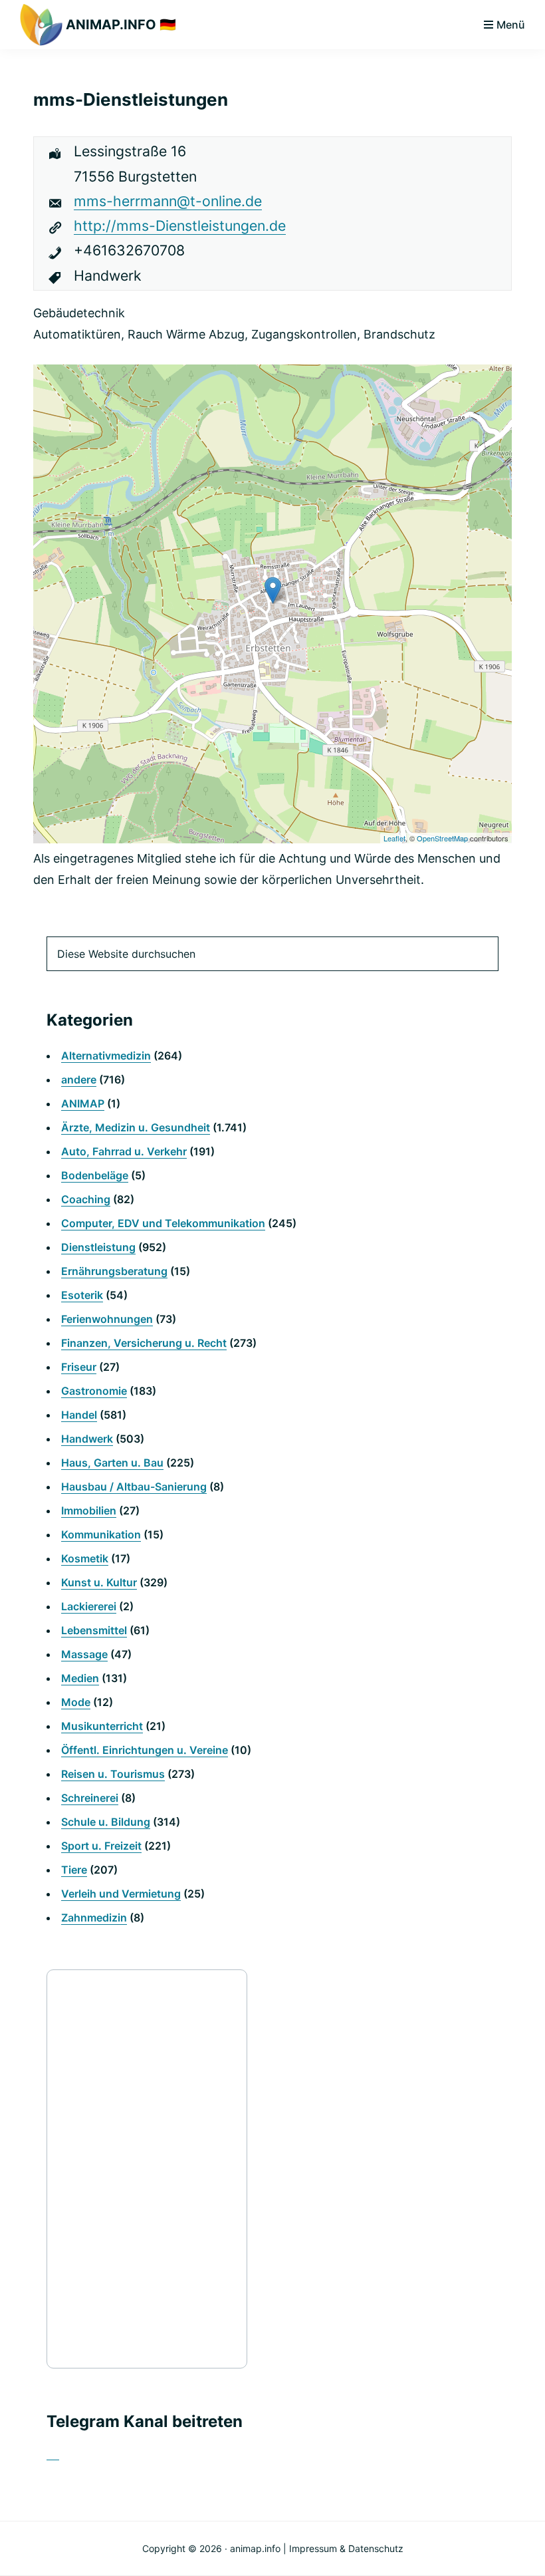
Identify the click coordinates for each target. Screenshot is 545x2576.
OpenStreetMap (442, 838)
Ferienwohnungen (107, 1319)
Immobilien (89, 1510)
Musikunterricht (102, 1726)
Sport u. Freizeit (101, 1846)
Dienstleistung (98, 1247)
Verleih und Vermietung (121, 1894)
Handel (79, 1415)
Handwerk (87, 1439)
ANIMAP (83, 1103)
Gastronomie (94, 1391)
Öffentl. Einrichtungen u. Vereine (145, 1750)
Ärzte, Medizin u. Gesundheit (136, 1127)
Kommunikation (101, 1534)
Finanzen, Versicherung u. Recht (144, 1343)
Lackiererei (89, 1606)
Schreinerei (90, 1798)
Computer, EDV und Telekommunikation (163, 1223)
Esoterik (82, 1295)
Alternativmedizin (106, 1056)
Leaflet (394, 838)
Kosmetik (85, 1558)
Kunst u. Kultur (99, 1582)
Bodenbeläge (95, 1175)
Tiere (74, 1870)
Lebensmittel (94, 1630)
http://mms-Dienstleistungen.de (180, 225)
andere (79, 1079)
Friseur (79, 1367)
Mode (76, 1702)
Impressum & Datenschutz (346, 2548)
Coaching (86, 1199)
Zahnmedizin (94, 1918)
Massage (84, 1654)
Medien (80, 1678)
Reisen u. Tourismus (113, 1774)
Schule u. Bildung (106, 1822)
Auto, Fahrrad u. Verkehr (124, 1151)
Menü (511, 25)
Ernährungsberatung (114, 1271)
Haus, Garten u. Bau (112, 1463)
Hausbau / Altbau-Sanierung (134, 1487)
